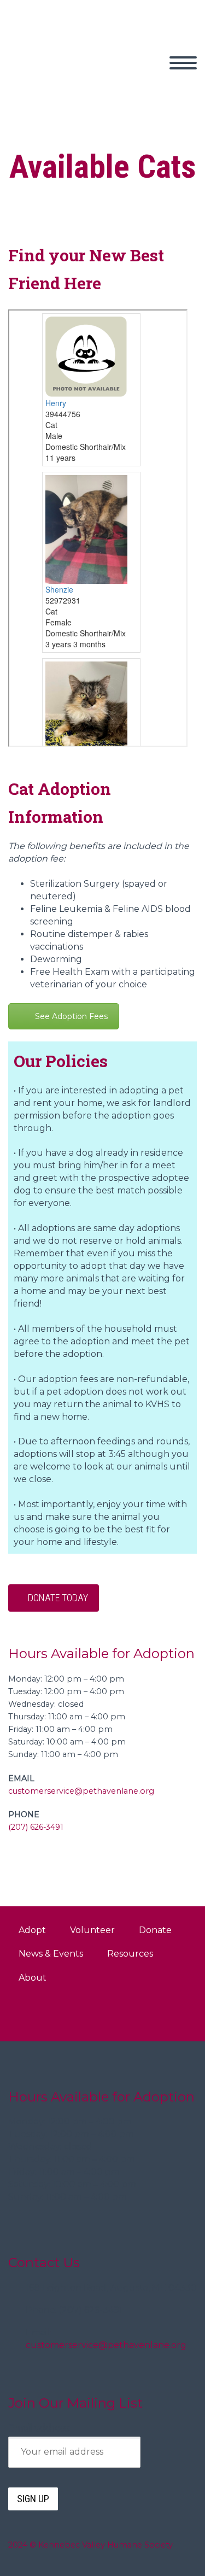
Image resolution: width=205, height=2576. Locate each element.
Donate (155, 1930)
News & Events (51, 1954)
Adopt (143, 75)
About (33, 1978)
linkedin (175, 2015)
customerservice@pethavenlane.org (81, 1791)
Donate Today (58, 1598)
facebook (143, 2015)
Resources (130, 1954)
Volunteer (92, 1930)
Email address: (39, 2428)
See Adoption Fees (71, 1016)
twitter (110, 2015)
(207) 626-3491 (36, 1827)
